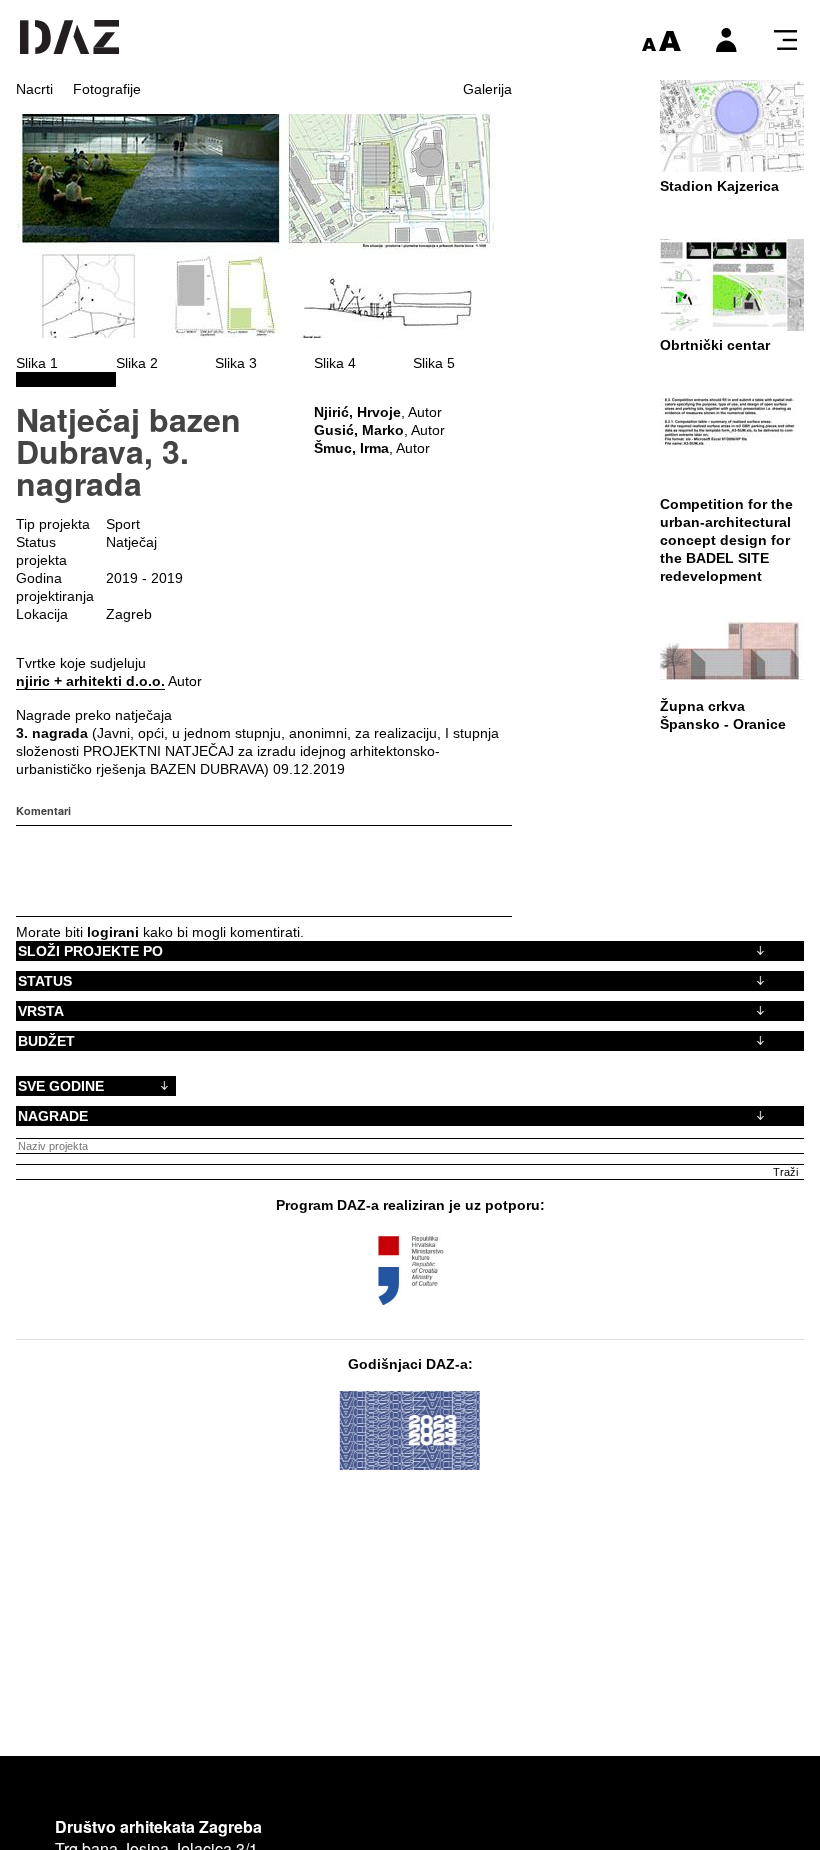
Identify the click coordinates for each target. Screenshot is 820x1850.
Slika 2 (137, 363)
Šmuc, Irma (351, 448)
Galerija (487, 89)
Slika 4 (335, 363)
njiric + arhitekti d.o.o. (90, 681)
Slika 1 (37, 363)
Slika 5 (434, 363)
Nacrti (34, 89)
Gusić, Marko (359, 430)
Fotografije (107, 89)
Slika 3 (236, 363)
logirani (113, 932)
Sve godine (61, 1086)
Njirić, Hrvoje (357, 412)
